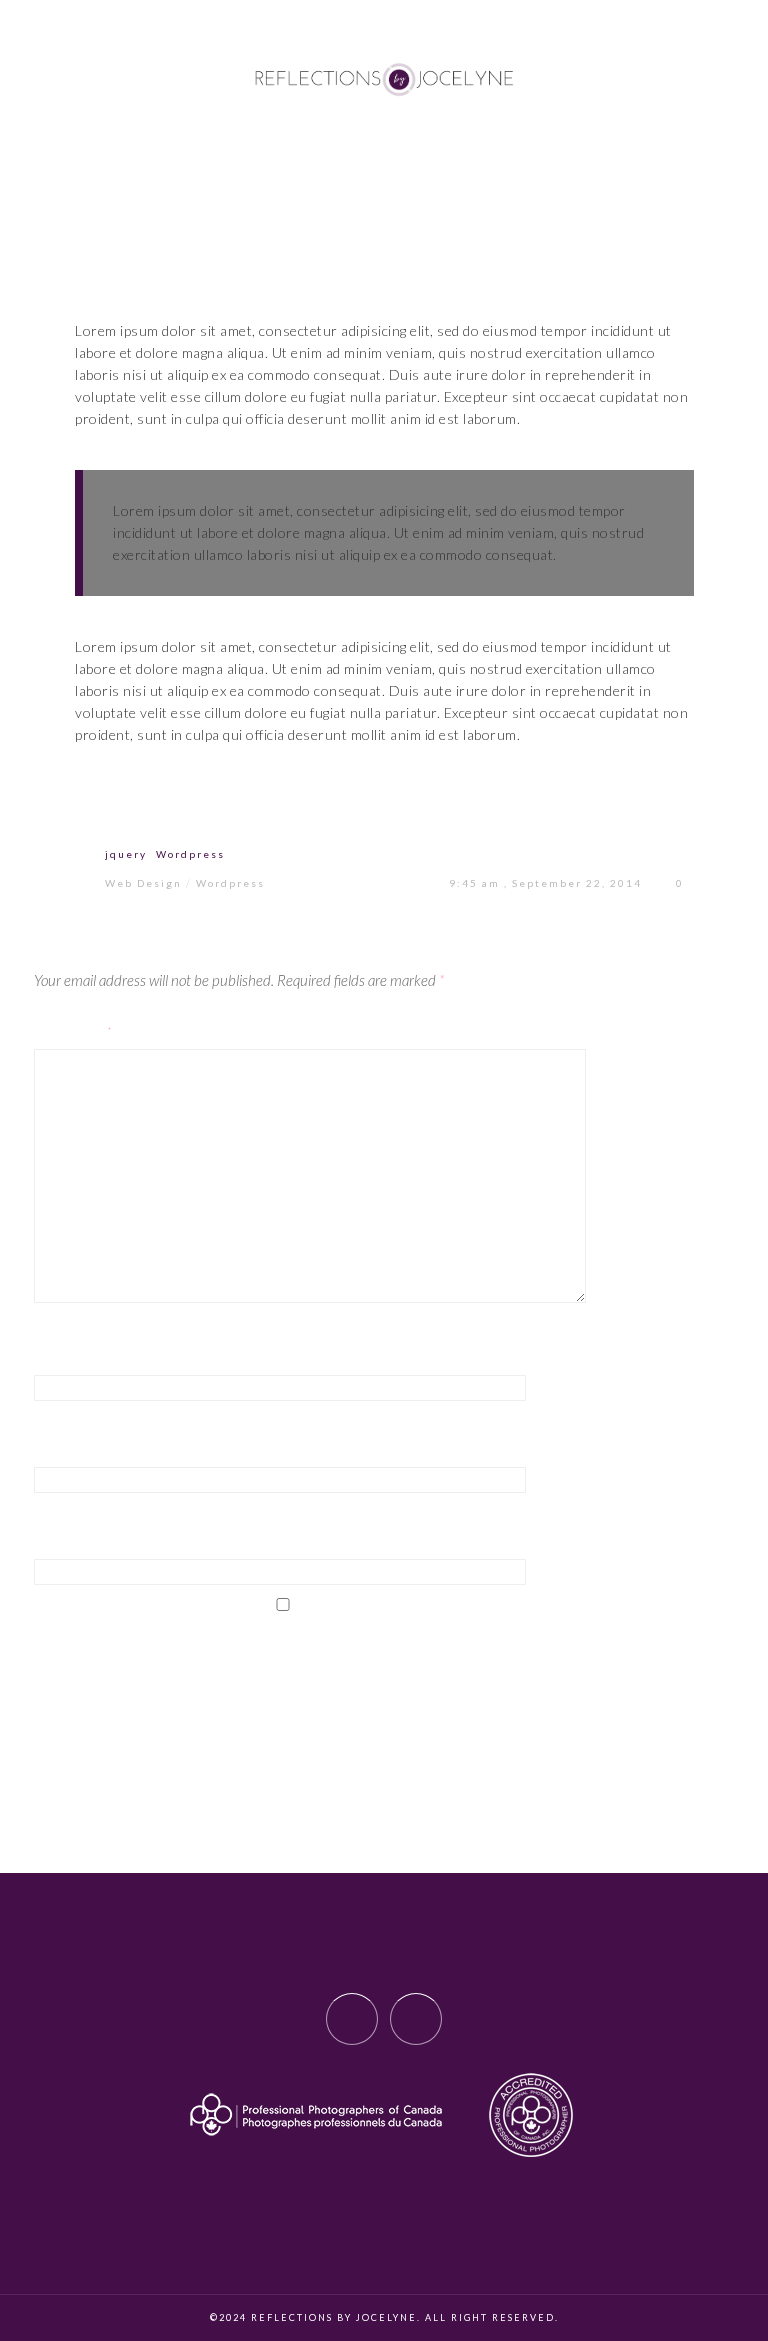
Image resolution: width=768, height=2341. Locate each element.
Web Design (143, 883)
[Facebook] (352, 2019)
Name (54, 1356)
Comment (74, 1031)
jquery (126, 854)
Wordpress (190, 854)
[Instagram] (416, 2019)
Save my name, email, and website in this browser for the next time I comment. (334, 1659)
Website (64, 1541)
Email (55, 1449)
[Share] (231, 806)
